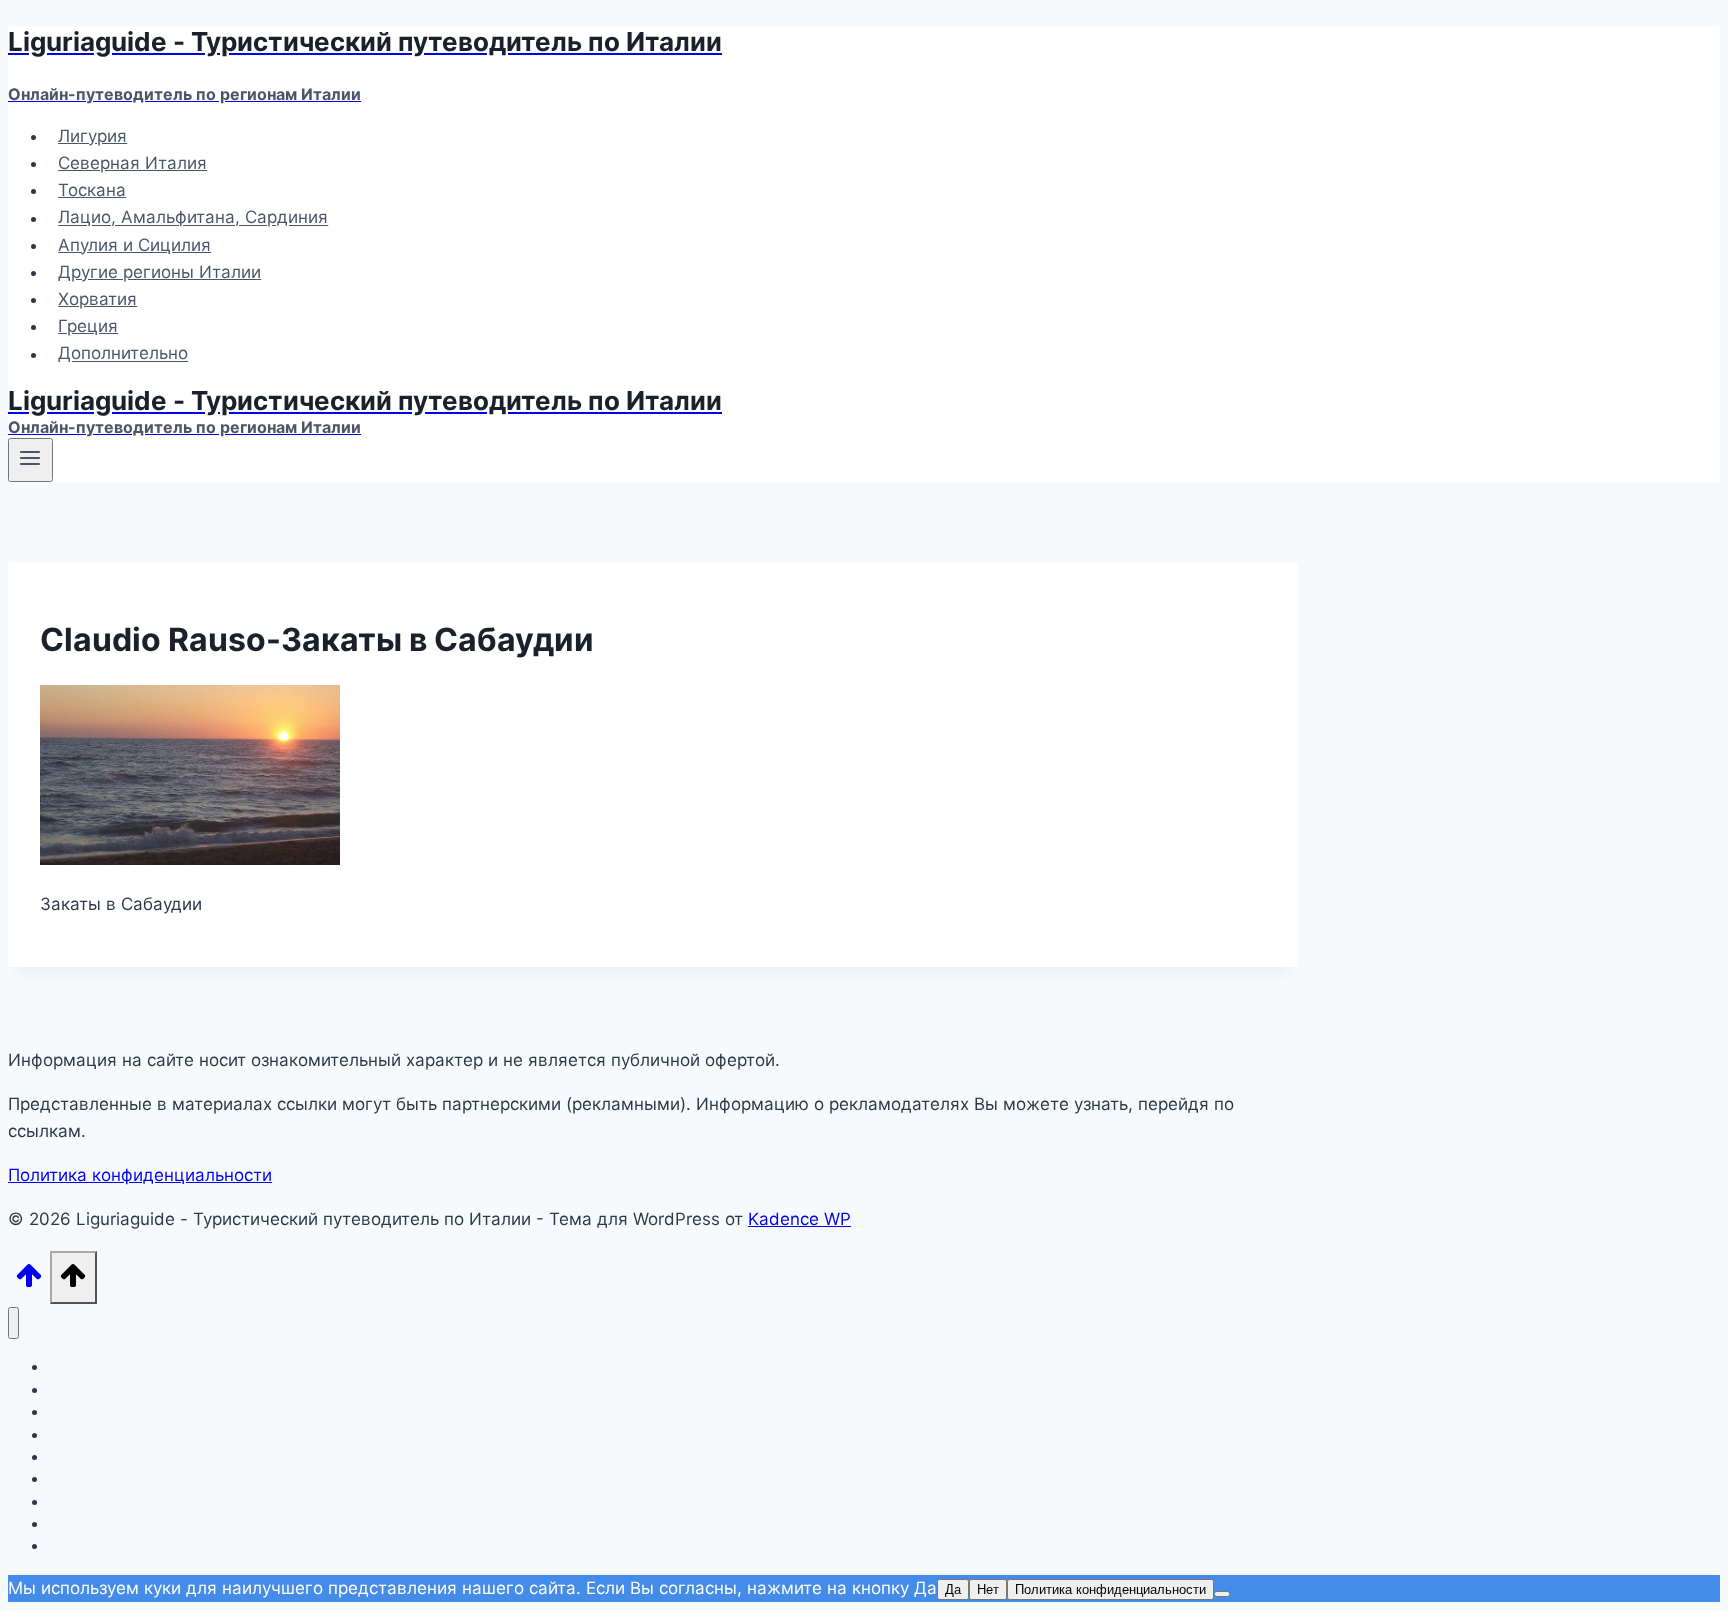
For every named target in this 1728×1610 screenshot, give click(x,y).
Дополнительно (123, 354)
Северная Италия (132, 163)
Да (953, 1589)
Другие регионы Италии (159, 272)
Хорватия (97, 299)
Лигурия (92, 136)
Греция (88, 326)
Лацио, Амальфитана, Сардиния (193, 218)
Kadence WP (799, 1219)
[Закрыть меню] (13, 1323)
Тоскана (92, 190)
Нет (988, 1589)
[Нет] (1222, 1594)
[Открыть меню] (30, 460)
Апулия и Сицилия (134, 245)
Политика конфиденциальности (140, 1175)
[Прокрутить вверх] (29, 1281)
